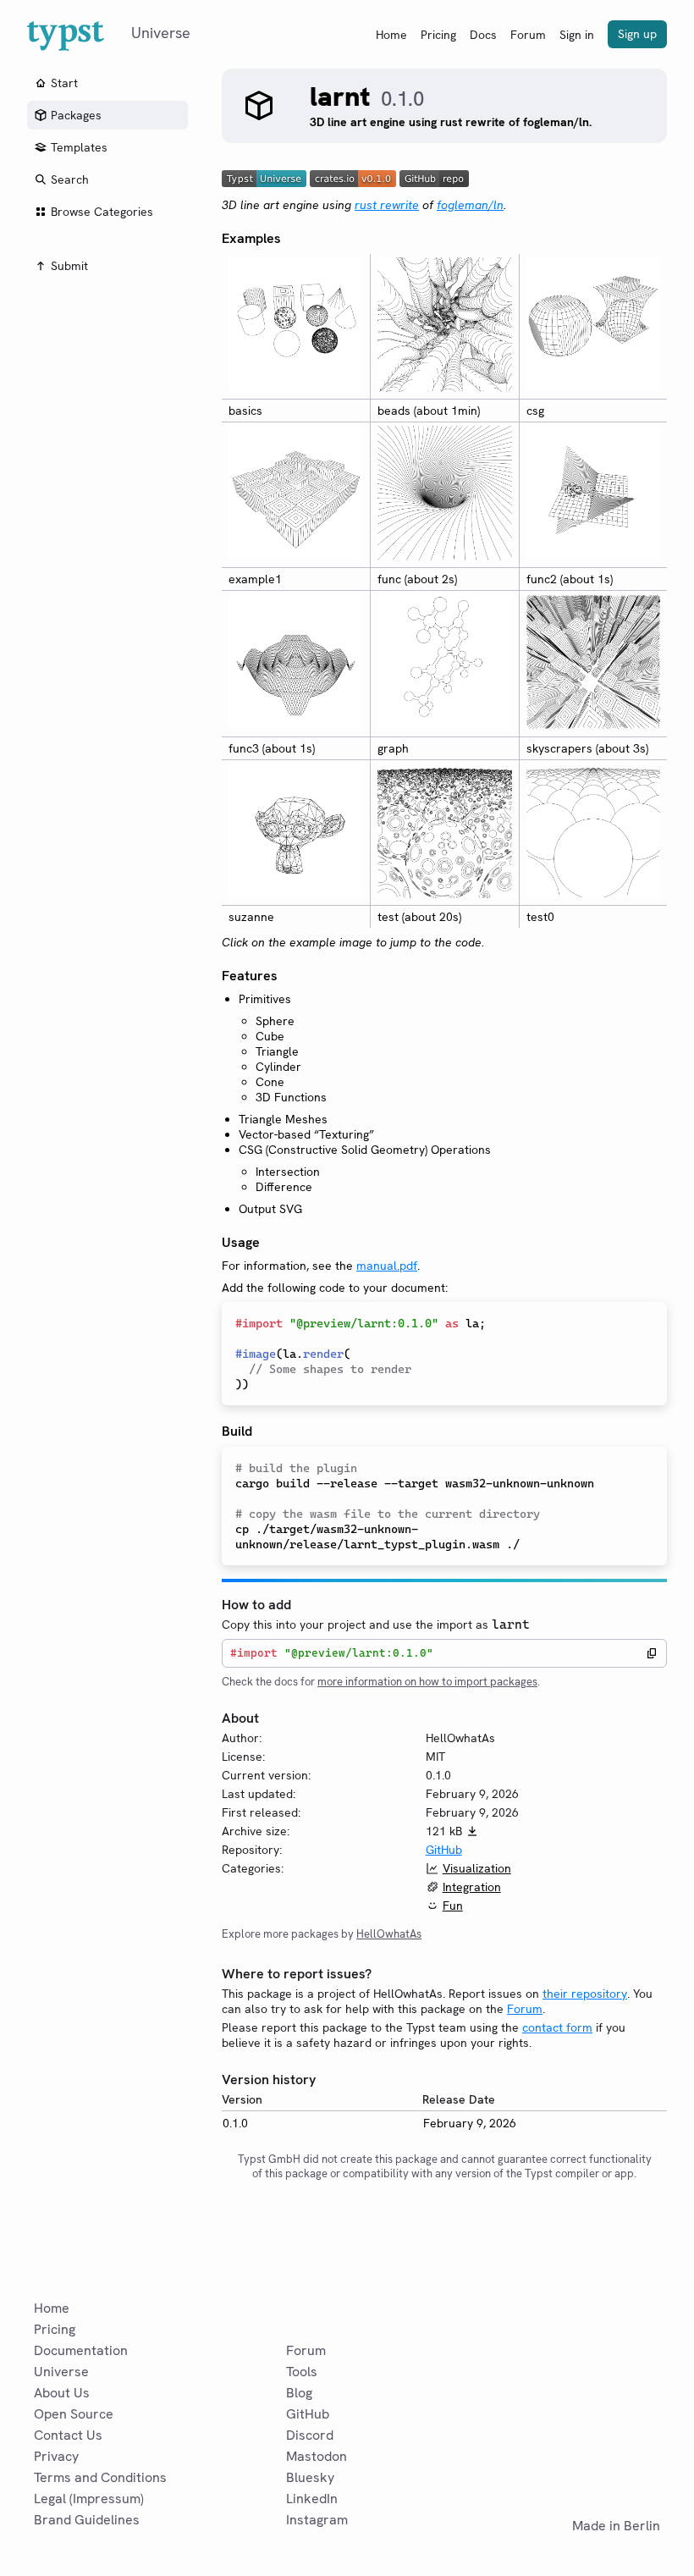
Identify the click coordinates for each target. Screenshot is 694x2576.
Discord (310, 2435)
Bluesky (310, 2477)
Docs (483, 35)
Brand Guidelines (87, 2520)
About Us (62, 2393)
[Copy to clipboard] (652, 1653)
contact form (557, 2027)
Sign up (637, 34)
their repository (585, 1994)
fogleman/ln (470, 205)
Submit (69, 266)
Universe (61, 2372)
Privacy (56, 2456)
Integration (472, 1887)
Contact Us (68, 2435)
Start (64, 83)
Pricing (438, 35)
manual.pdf (387, 1266)
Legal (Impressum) (89, 2499)
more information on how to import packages (427, 1682)
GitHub (444, 1850)
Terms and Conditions (100, 2477)
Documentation (81, 2350)
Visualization (477, 1868)
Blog (299, 2393)
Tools (302, 2372)
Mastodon (317, 2456)
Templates (79, 147)
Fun (453, 1906)
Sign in (577, 35)
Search (70, 179)
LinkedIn (312, 2499)
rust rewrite (387, 205)
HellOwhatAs (389, 1934)
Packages (76, 115)
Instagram (317, 2520)
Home (391, 35)
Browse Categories (102, 212)
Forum (528, 35)
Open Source (74, 2414)
